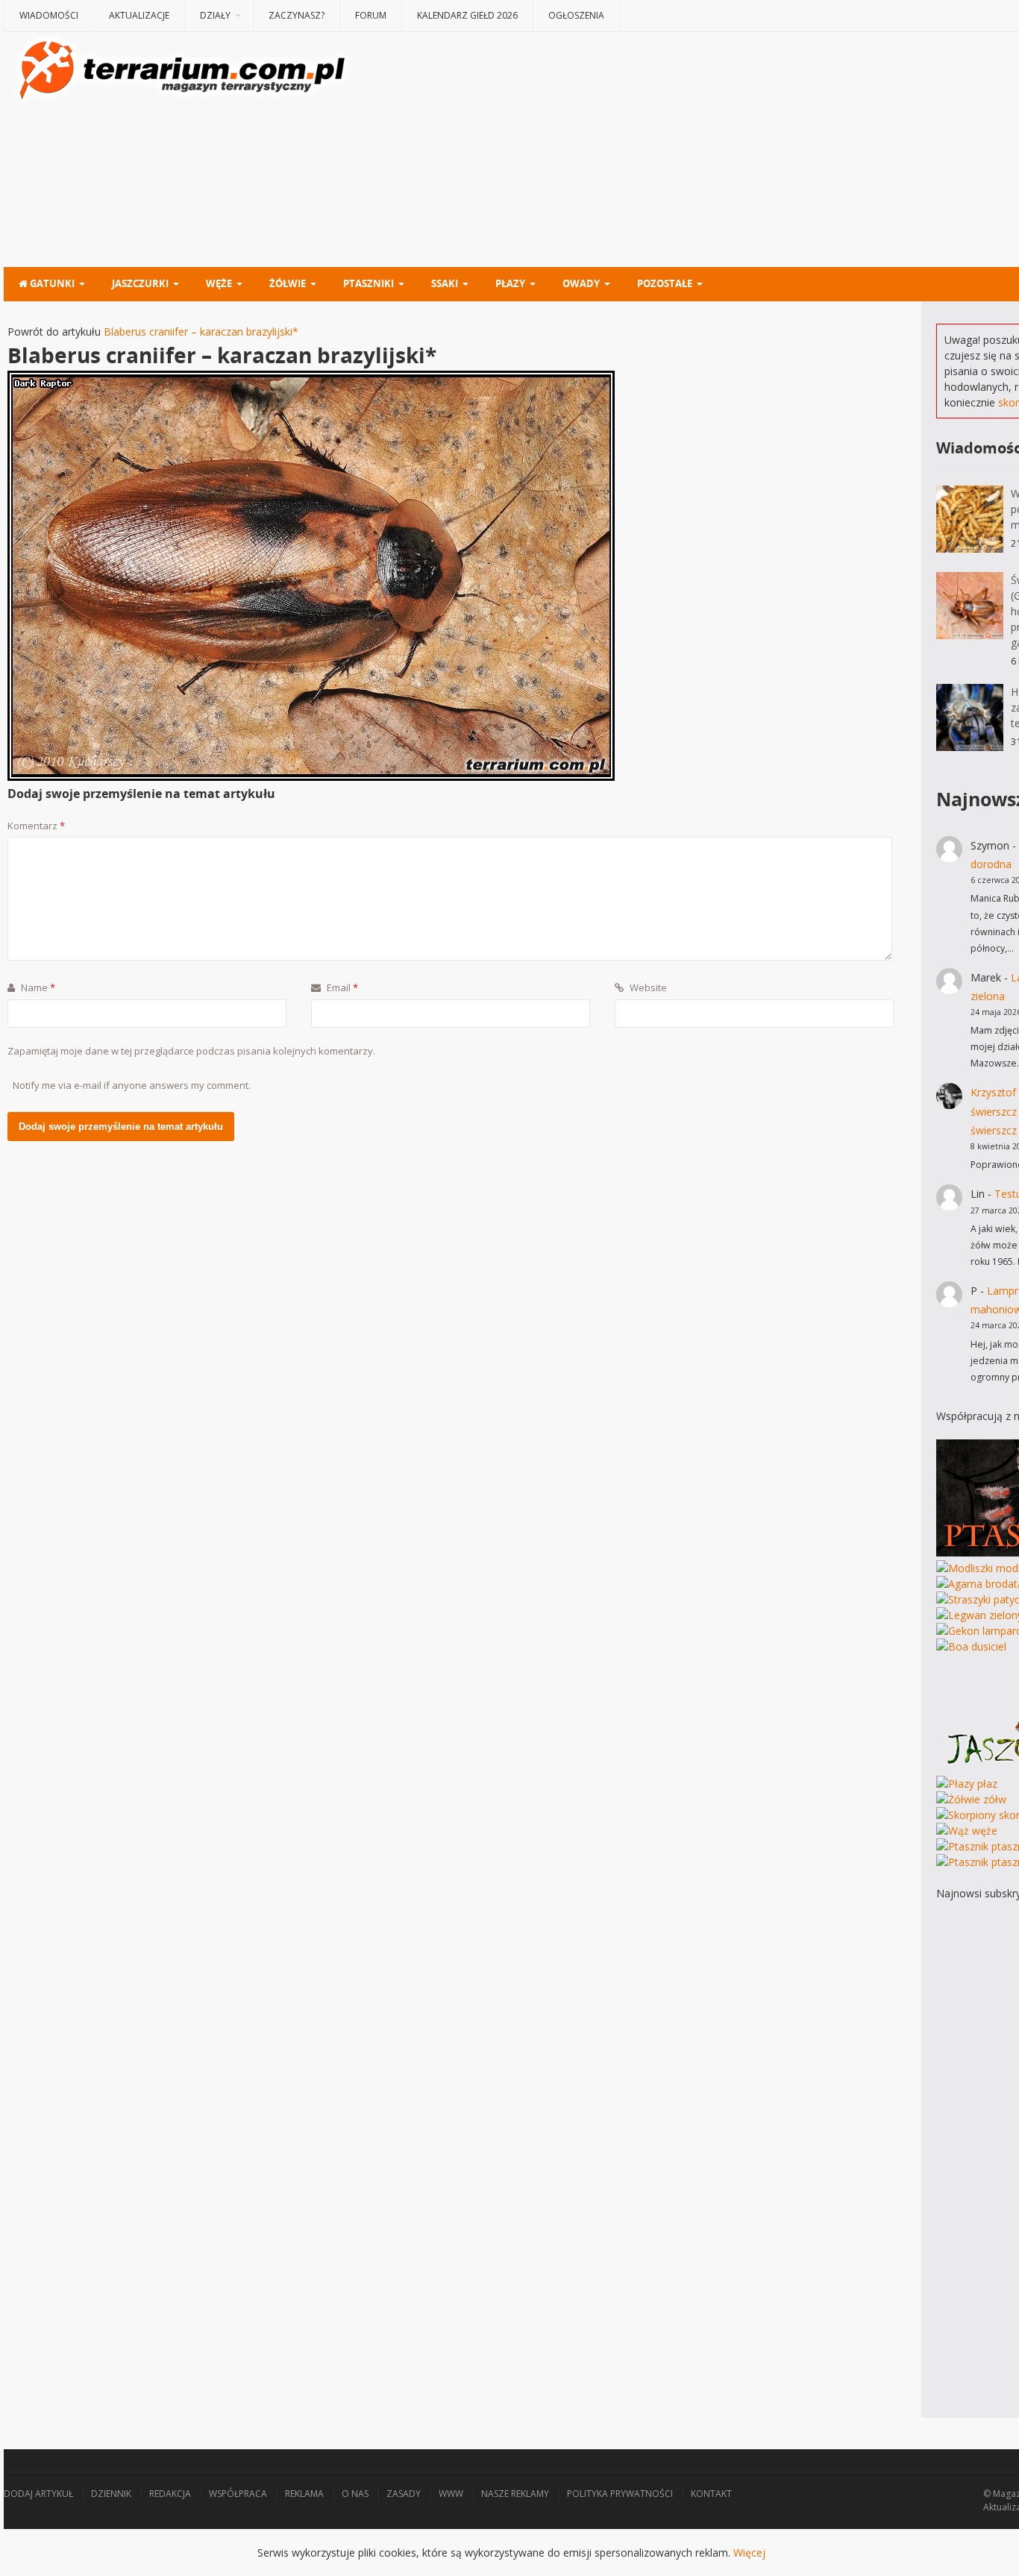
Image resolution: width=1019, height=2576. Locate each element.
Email (341, 987)
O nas (355, 2494)
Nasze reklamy (515, 2494)
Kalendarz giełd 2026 (467, 15)
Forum (371, 15)
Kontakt (711, 2494)
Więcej (749, 2553)
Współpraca (238, 2494)
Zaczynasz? (297, 15)
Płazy (510, 283)
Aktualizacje (139, 15)
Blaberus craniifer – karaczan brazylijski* (201, 332)
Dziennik (111, 2494)
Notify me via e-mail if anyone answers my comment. (132, 1085)
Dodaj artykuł (38, 2494)
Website (647, 987)
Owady (581, 283)
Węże (219, 283)
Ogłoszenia (576, 15)
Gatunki (51, 283)
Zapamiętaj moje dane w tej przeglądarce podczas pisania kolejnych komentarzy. (191, 1051)
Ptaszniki (369, 283)
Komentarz (36, 826)
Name (37, 987)
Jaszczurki (140, 283)
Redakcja (170, 2494)
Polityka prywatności (620, 2494)
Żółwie (288, 283)
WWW (451, 2494)
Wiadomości (49, 15)
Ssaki (445, 283)
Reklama (304, 2494)
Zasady (404, 2494)
